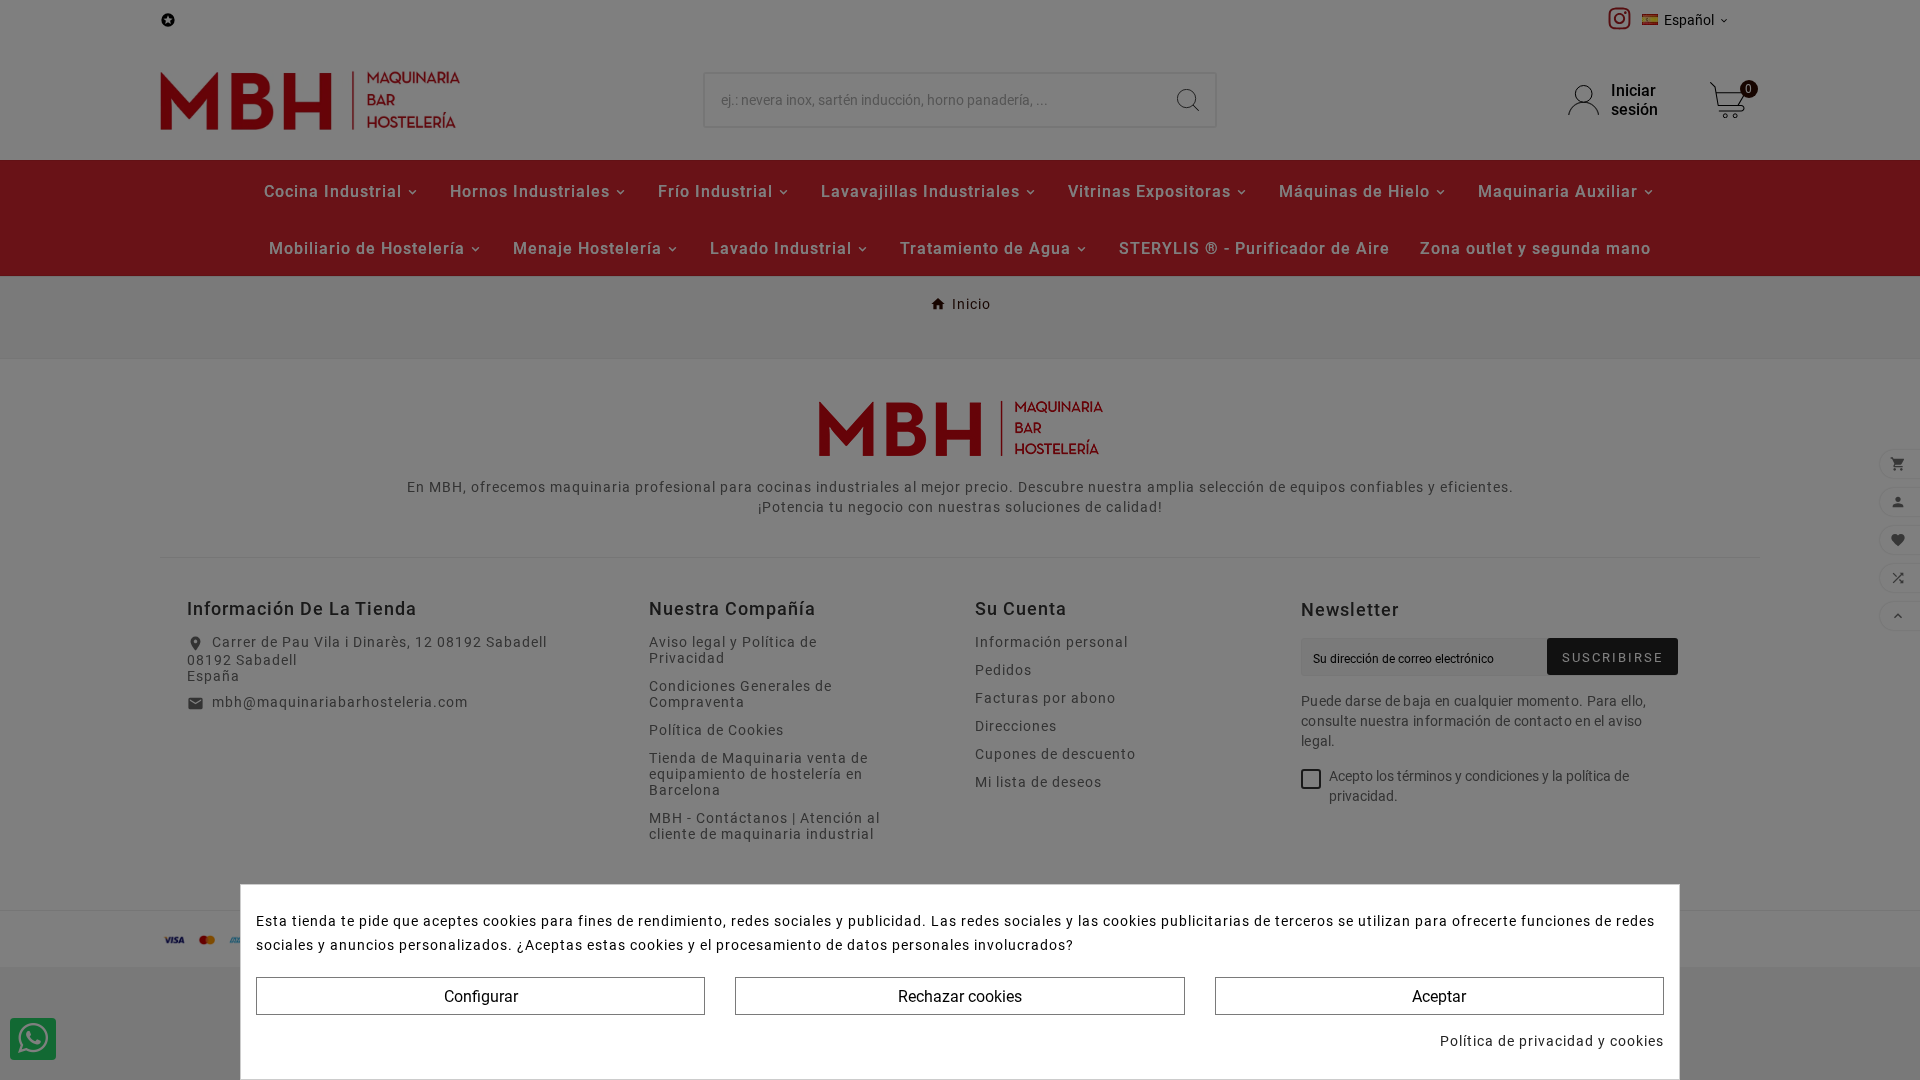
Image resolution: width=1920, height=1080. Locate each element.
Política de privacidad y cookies (1552, 1041)
